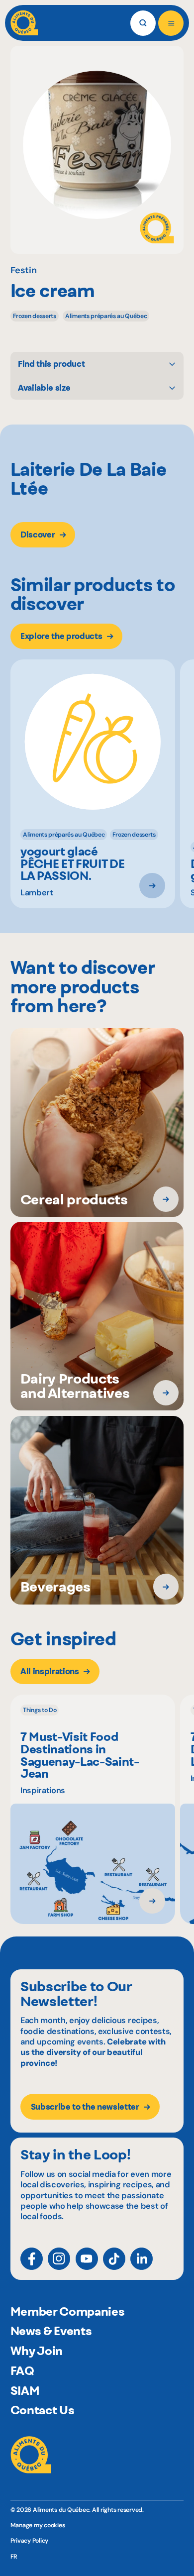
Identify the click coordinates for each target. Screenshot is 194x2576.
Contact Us (43, 2410)
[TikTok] (114, 2259)
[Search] (143, 23)
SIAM (25, 2391)
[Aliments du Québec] (24, 23)
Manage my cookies (38, 2525)
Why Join (37, 2351)
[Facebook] (32, 2259)
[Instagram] (59, 2259)
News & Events (51, 2331)
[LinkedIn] (142, 2259)
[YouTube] (87, 2259)
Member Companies (68, 2311)
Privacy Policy (30, 2541)
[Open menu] (171, 23)
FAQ (22, 2371)
